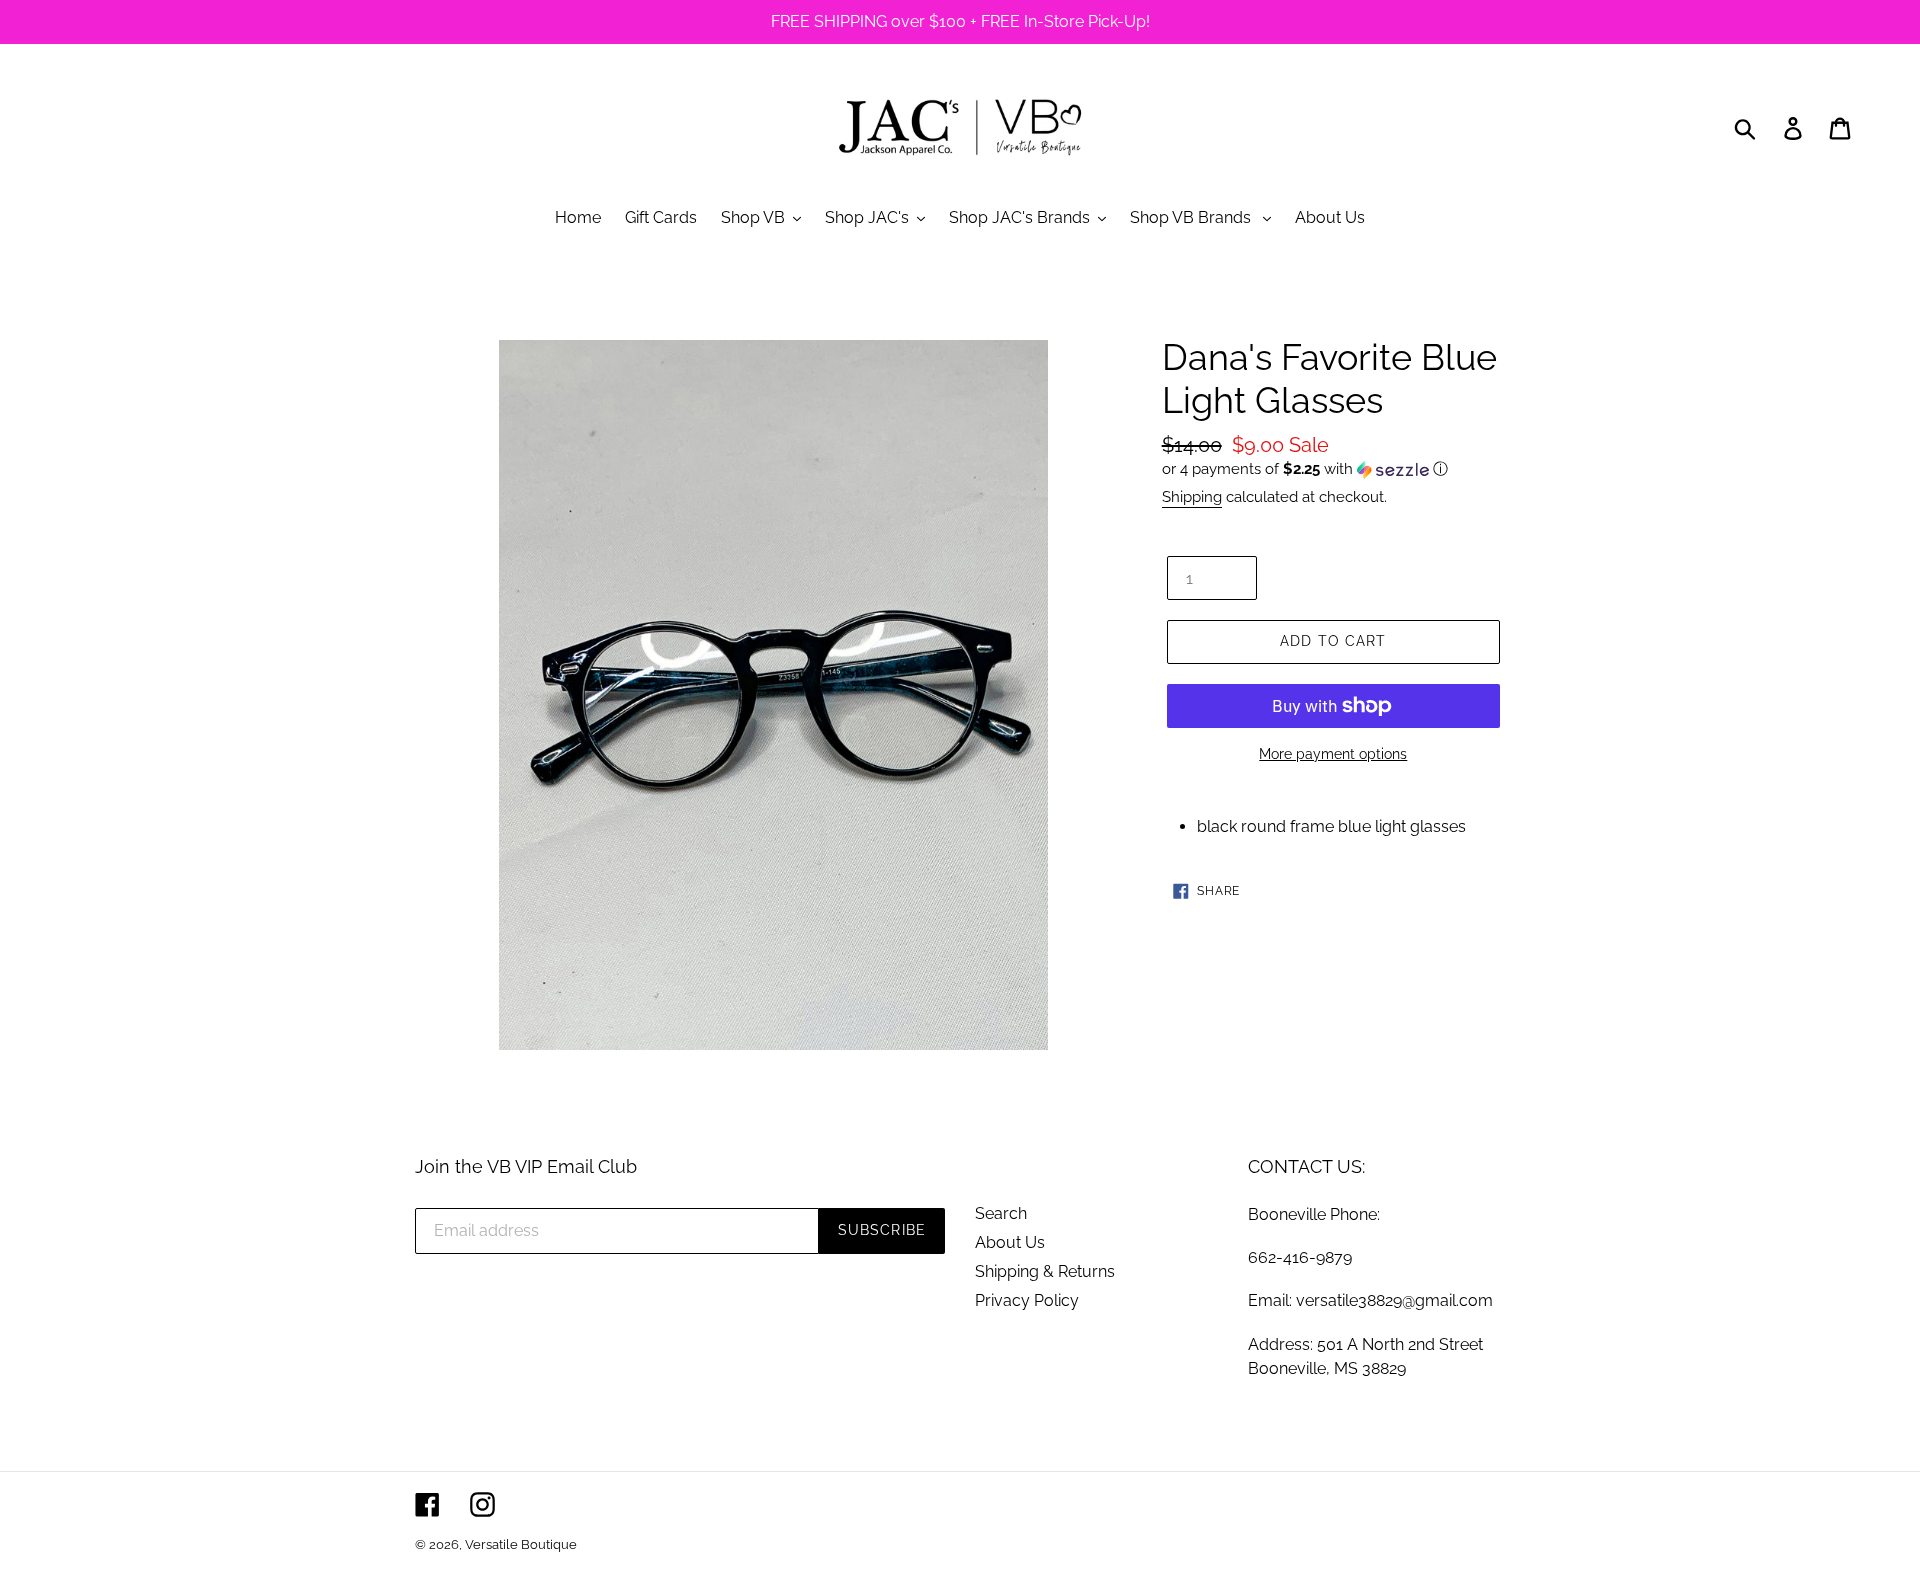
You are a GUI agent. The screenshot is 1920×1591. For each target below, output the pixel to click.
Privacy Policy (1027, 1300)
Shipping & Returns (1045, 1271)
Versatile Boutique (521, 1544)
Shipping (1192, 497)
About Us (1010, 1242)
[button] (1333, 469)
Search (1001, 1213)
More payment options (1333, 754)
